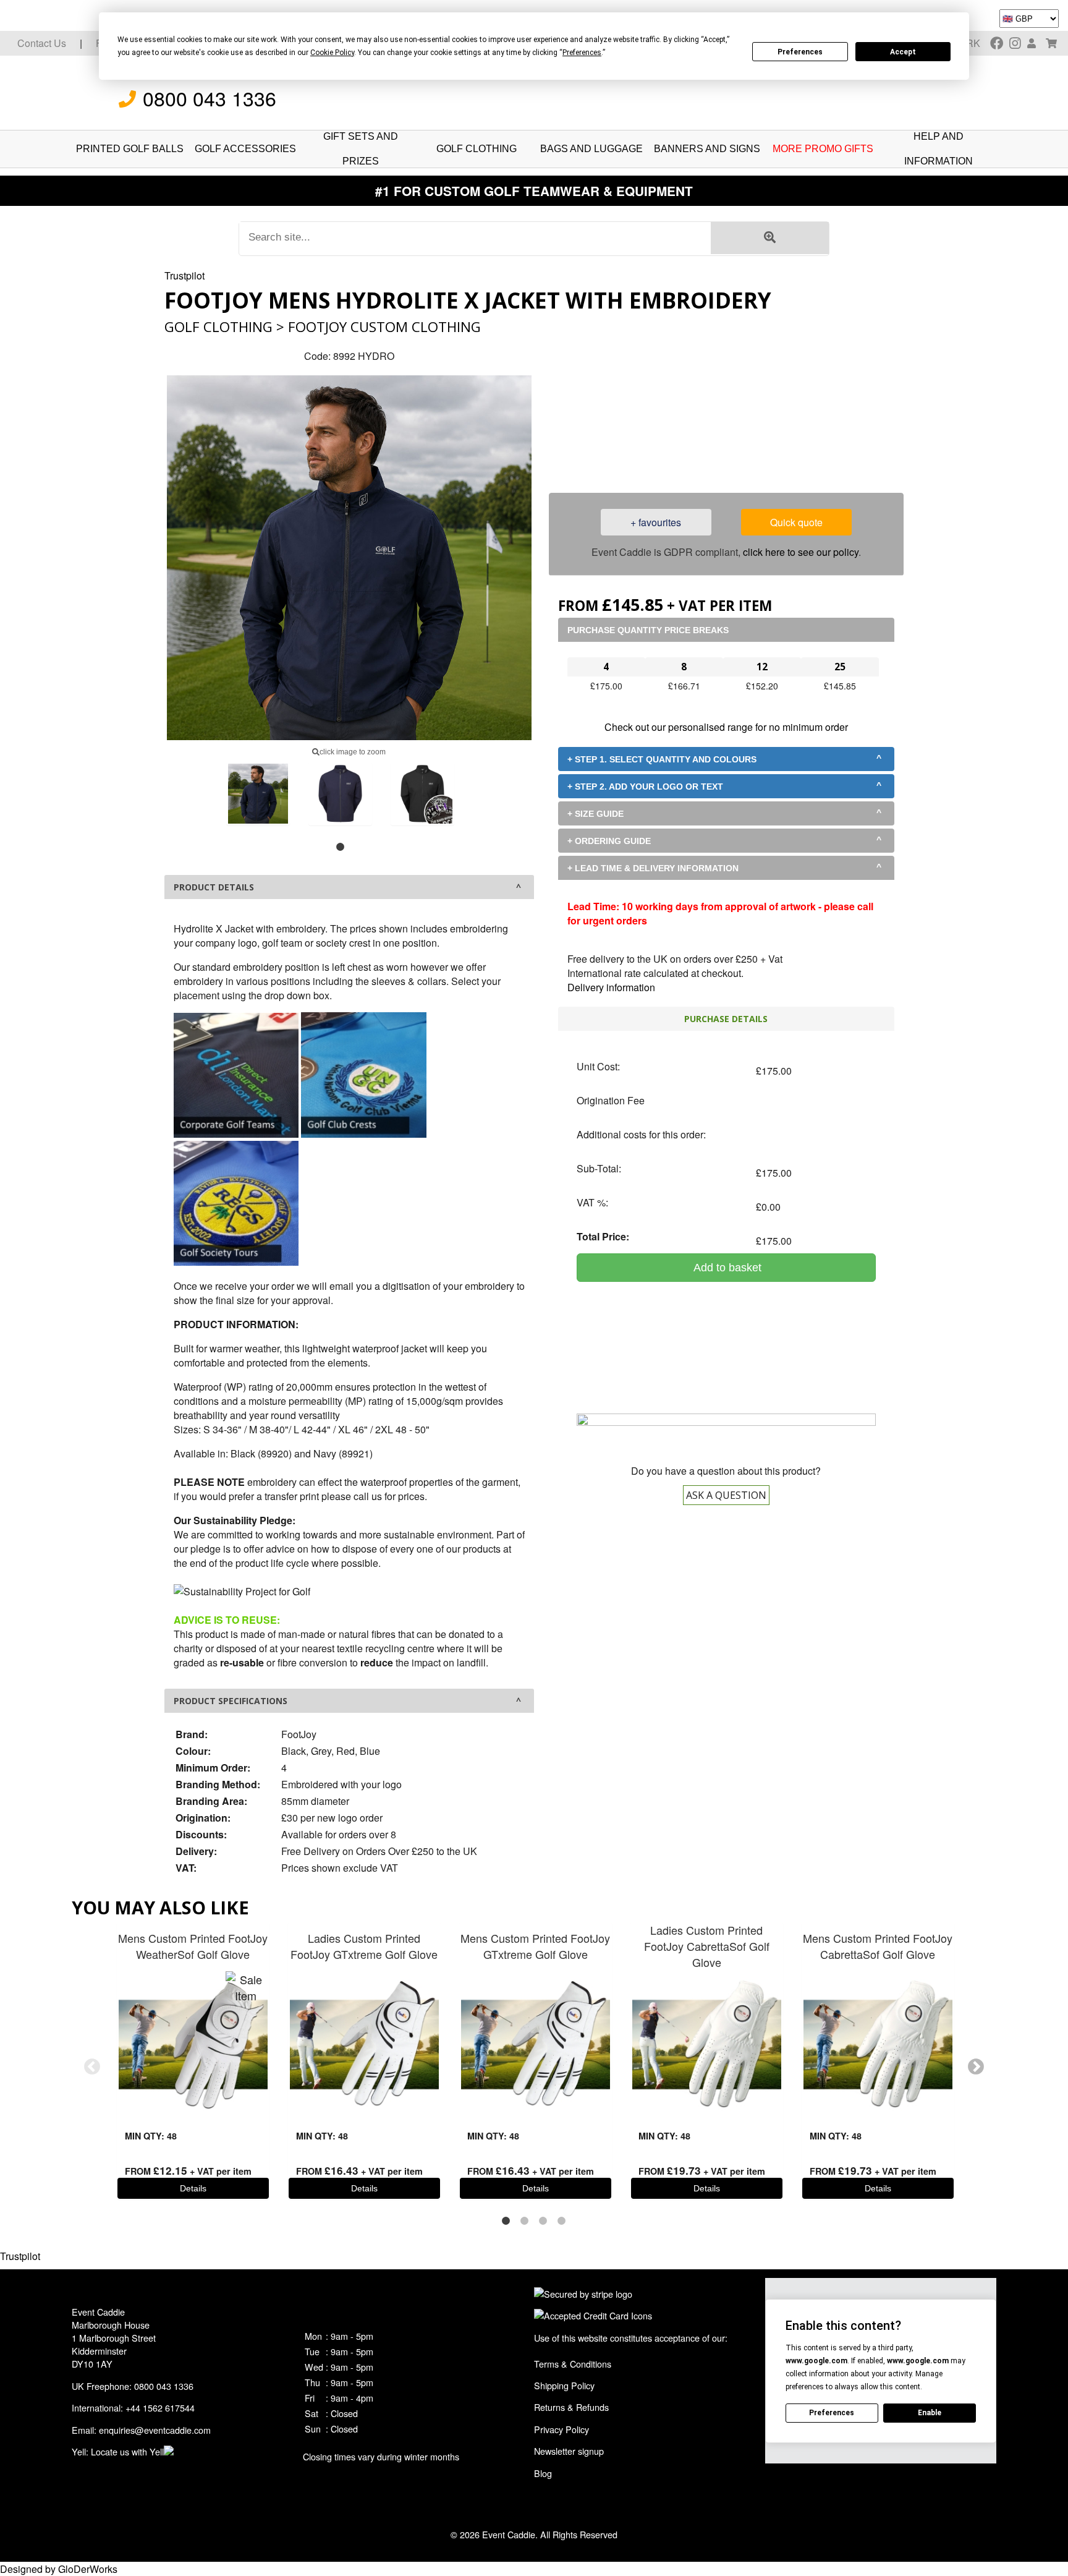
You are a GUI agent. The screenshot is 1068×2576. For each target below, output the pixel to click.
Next (976, 2067)
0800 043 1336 (210, 98)
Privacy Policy (562, 2429)
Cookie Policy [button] (332, 53)
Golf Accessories (245, 149)
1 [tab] (340, 847)
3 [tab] (543, 2221)
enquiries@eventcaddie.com (155, 2430)
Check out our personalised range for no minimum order (726, 727)
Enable (930, 2413)
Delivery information (611, 987)
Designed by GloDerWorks (59, 2569)
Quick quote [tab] (796, 522)
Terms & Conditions (573, 2364)
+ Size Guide (595, 814)
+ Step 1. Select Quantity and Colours (662, 759)
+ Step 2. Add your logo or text (645, 787)
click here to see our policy (801, 552)
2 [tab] (525, 2221)
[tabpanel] (258, 794)
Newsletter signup (569, 2451)
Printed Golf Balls (130, 149)
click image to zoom (353, 752)
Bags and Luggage (591, 149)
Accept (903, 52)
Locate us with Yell (127, 2451)
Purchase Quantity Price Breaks (648, 630)
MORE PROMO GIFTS (823, 149)
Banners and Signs (707, 149)
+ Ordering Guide (609, 841)
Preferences (800, 52)
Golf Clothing (477, 149)
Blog (543, 2473)
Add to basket (726, 1268)
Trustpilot (184, 275)
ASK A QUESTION (726, 1495)
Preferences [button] (582, 53)
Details (193, 2188)
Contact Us (42, 43)
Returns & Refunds (571, 2407)
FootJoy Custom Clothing (384, 327)
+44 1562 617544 (160, 2408)
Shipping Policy (564, 2385)
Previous (92, 2067)
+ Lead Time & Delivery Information (653, 868)
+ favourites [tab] (656, 522)
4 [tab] (562, 2221)
